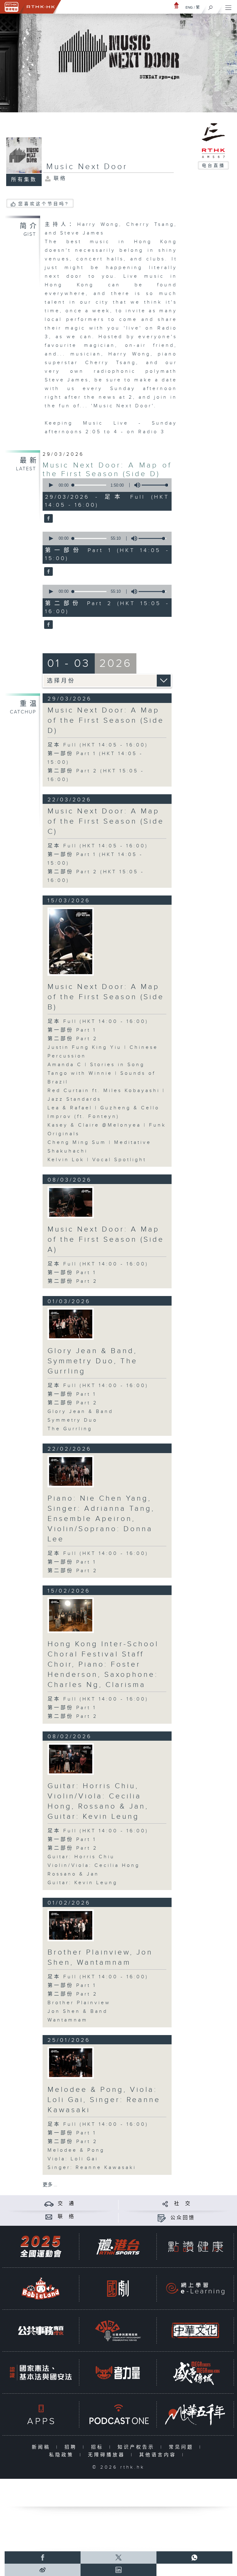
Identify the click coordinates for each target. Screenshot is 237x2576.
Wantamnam (68, 2020)
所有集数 (24, 180)
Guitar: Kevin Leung (83, 1883)
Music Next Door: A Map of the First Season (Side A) (106, 1240)
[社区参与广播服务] (118, 2331)
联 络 (66, 2217)
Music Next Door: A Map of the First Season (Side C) (106, 821)
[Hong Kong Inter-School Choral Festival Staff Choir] (71, 1615)
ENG (189, 7)
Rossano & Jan (73, 1874)
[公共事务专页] (41, 2331)
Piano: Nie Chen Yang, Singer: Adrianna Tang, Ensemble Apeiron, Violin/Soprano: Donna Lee (101, 1519)
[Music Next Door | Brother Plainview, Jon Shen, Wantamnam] (71, 1925)
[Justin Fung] (71, 942)
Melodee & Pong (76, 2150)
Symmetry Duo (73, 1420)
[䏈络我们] (49, 2217)
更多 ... (50, 2185)
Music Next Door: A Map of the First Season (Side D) (107, 470)
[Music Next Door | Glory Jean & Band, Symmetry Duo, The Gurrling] (71, 1324)
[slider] (156, 485)
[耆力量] (118, 2372)
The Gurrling (70, 1429)
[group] (135, 485)
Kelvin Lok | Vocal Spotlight (97, 1160)
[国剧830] (118, 2289)
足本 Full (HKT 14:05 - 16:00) (98, 745)
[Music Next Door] (48, 519)
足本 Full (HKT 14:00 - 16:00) (98, 1022)
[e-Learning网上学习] (195, 2289)
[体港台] (118, 2247)
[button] (51, 485)
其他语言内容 (159, 2455)
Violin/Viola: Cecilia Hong (94, 1866)
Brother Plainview (79, 2003)
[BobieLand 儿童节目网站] (41, 2289)
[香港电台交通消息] (49, 2204)
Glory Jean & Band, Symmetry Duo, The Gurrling (93, 1361)
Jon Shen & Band (78, 2011)
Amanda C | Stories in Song (96, 1065)
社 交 (183, 2204)
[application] (106, 485)
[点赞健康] (195, 2247)
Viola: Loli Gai (73, 2159)
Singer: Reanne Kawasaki (92, 2168)
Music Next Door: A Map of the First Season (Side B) (106, 997)
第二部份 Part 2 (73, 1039)
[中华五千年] (195, 2414)
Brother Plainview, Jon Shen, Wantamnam (100, 1957)
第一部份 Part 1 (72, 1030)
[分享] (165, 2204)
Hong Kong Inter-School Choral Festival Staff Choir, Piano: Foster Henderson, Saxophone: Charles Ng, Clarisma (103, 1664)
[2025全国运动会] (41, 2247)
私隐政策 (63, 2455)
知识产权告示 (137, 2447)
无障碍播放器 (108, 2455)
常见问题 (183, 2447)
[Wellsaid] (71, 1202)
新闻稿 (42, 2447)
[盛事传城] (195, 2372)
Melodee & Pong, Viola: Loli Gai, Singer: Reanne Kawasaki (104, 2100)
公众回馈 (183, 2218)
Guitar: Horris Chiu (81, 1857)
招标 (99, 2447)
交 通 (66, 2204)
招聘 (72, 2447)
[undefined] (177, 5)
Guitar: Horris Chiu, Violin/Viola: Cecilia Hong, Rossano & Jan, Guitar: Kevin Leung (98, 1801)
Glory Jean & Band (80, 1412)
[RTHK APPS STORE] (41, 2414)
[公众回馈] (162, 2218)
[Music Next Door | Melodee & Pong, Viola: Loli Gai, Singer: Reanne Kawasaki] (71, 2063)
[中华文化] (195, 2331)
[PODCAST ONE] (118, 2414)
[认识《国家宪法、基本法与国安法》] (41, 2372)
